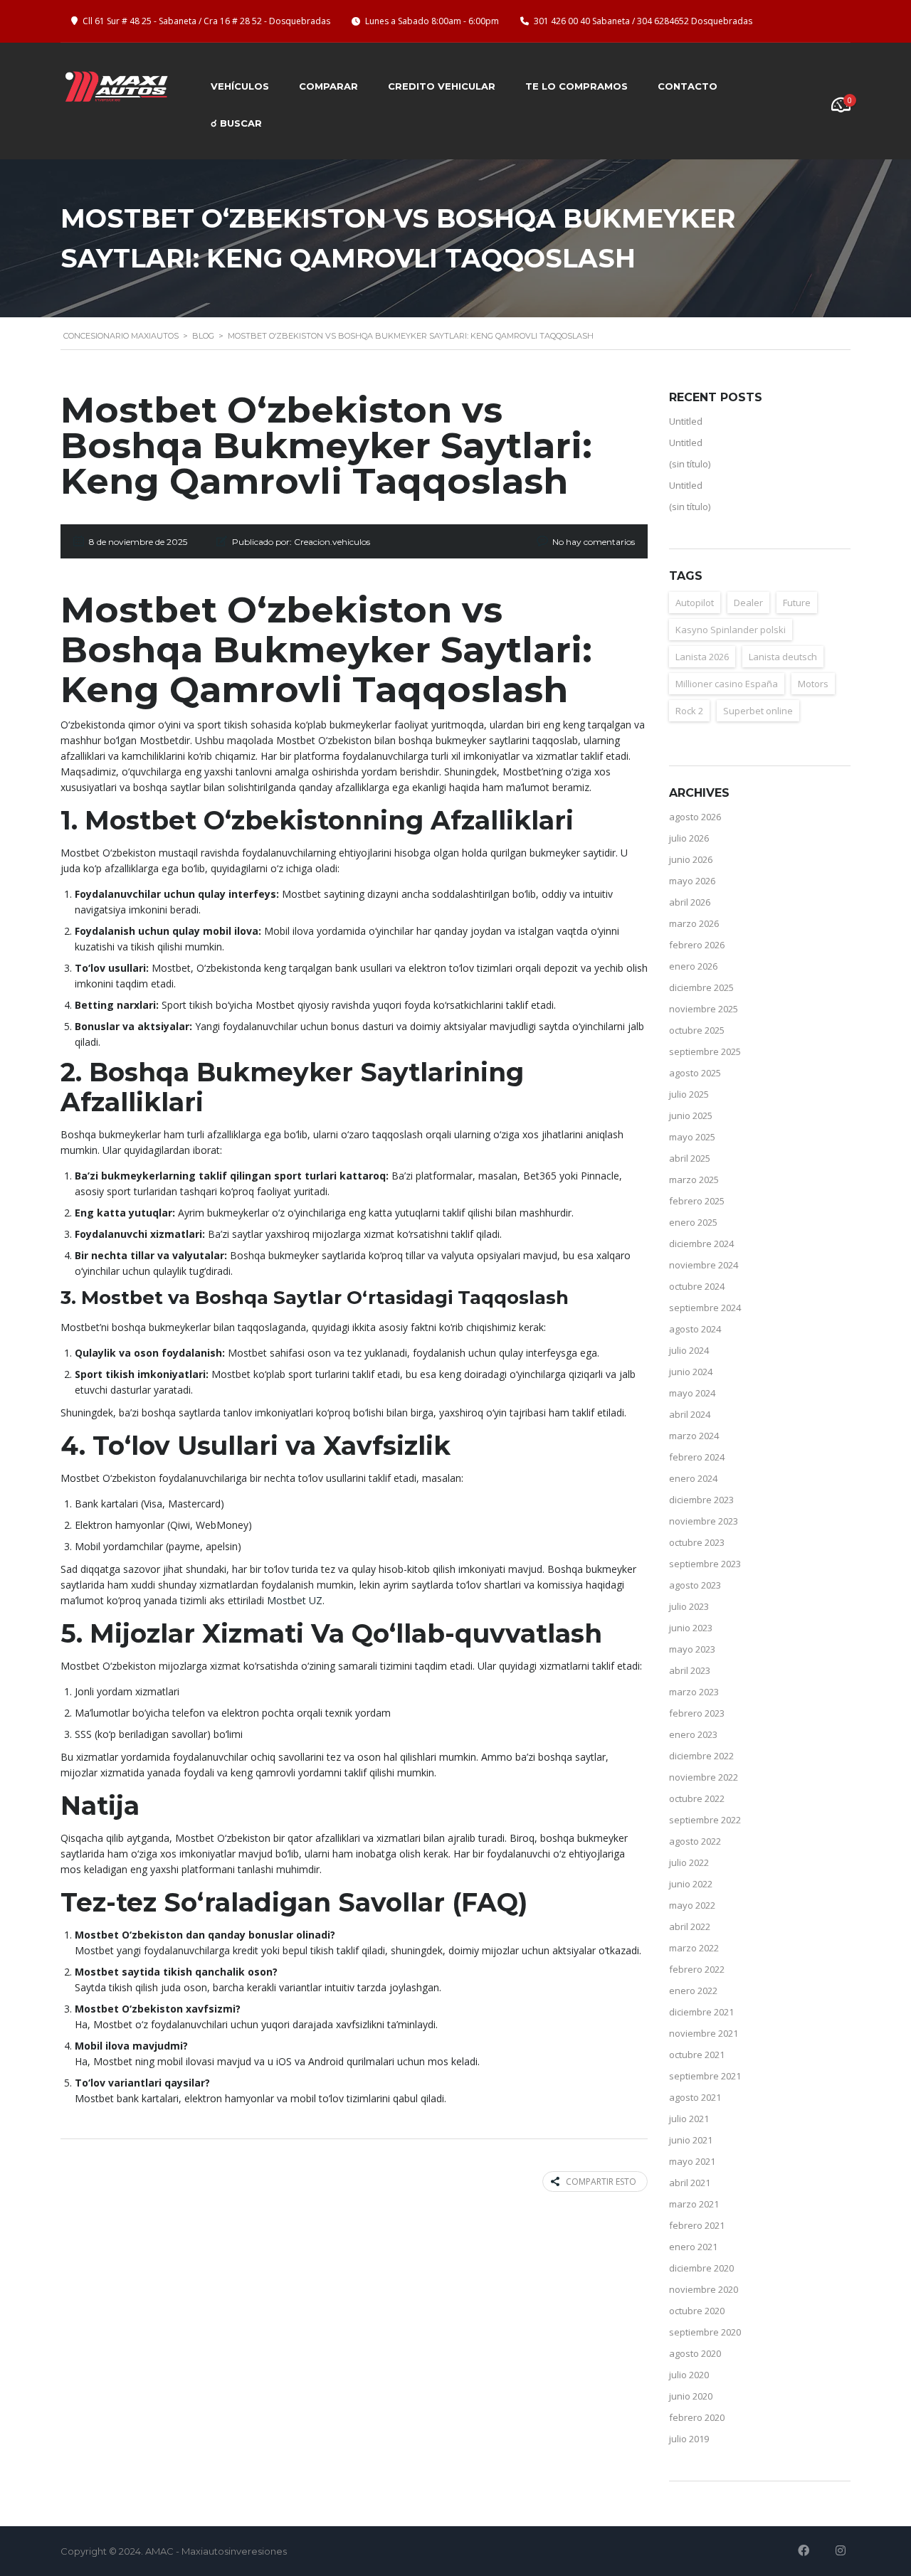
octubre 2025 (697, 1030)
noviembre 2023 (704, 1521)
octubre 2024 (697, 1286)
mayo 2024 (692, 1393)
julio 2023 (689, 1606)
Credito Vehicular (442, 86)
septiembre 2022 (705, 1820)
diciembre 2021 (701, 2012)
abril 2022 (690, 1926)
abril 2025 (690, 1158)
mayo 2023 (692, 1649)
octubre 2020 (697, 2311)
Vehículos (240, 86)
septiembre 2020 (705, 2332)
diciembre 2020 (701, 2268)
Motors (813, 684)
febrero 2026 (697, 945)
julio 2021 (689, 2119)
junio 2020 (691, 2396)
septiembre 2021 (705, 2076)
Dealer (748, 603)
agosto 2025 (695, 1073)
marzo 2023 (694, 1692)
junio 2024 (691, 1372)
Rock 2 (689, 711)
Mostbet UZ (295, 1600)
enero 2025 (693, 1222)
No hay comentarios (594, 542)
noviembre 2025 (704, 1009)
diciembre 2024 (701, 1244)
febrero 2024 (697, 1457)
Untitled (686, 421)
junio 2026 (691, 859)
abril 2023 (690, 1670)
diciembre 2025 (701, 987)
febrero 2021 (697, 2225)
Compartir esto (601, 2182)
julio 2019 (689, 2439)
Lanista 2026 (702, 657)
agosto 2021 (695, 2097)
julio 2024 (689, 1350)
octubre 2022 (697, 1798)
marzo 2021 (694, 2204)
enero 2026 (693, 966)
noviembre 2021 (704, 2033)
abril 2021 (690, 2183)
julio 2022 (689, 1862)
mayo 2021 (692, 2161)
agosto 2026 (695, 817)
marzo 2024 (694, 1436)
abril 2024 (690, 1414)
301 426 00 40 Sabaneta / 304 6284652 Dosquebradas (643, 21)
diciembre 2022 (701, 1756)
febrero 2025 (697, 1201)
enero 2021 (693, 2247)
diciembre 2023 (701, 1500)
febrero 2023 (697, 1713)
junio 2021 (691, 2140)
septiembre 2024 (705, 1308)
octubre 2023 (697, 1542)
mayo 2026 (692, 881)
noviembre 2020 (704, 2289)
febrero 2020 (697, 2417)
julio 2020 (689, 2375)
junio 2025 (691, 1115)
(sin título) (690, 464)
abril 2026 (690, 902)
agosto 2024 (695, 1329)
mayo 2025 (692, 1137)
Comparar (328, 86)
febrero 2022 (697, 1969)
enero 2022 (693, 1991)
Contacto (688, 86)
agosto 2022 (695, 1841)
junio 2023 (691, 1628)
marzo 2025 (694, 1180)
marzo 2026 (694, 923)
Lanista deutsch (783, 657)
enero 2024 (693, 1478)
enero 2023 (693, 1734)
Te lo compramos (576, 86)
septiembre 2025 (705, 1051)
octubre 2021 (697, 2055)
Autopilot (695, 603)
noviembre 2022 (704, 1777)
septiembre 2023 (705, 1564)
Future (797, 603)
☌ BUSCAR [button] (236, 123)
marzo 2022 (694, 1948)
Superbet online (758, 711)
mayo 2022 (692, 1905)
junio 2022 (691, 1884)
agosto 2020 (695, 2353)
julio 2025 (689, 1094)
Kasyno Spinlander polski (731, 630)
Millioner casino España (727, 684)
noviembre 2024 (704, 1265)
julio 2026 (689, 838)
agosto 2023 (695, 1585)
